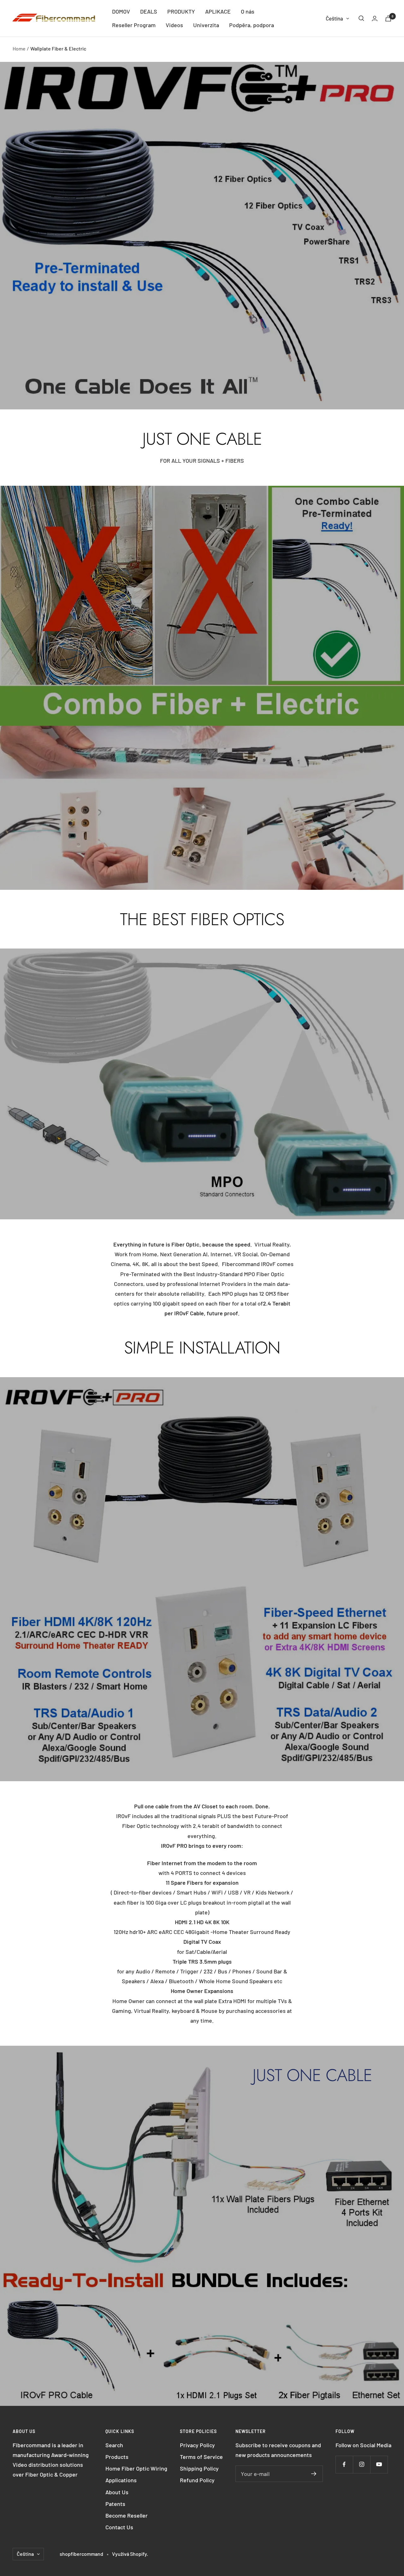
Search (114, 2445)
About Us (117, 2492)
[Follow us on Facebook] (344, 2464)
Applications (121, 2480)
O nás (248, 11)
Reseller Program (134, 25)
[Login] (375, 18)
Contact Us (119, 2527)
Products (117, 2457)
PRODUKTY (181, 11)
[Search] (361, 18)
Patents (115, 2504)
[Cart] (388, 18)
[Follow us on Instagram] (362, 2464)
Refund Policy (197, 2480)
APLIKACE (218, 11)
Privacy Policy (197, 2445)
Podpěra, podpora (252, 25)
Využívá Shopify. (130, 2554)
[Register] (314, 2474)
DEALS (149, 11)
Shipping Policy (199, 2468)
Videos (174, 25)
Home (19, 48)
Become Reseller (127, 2515)
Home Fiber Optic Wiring (136, 2468)
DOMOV (121, 11)
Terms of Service (201, 2457)
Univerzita (206, 25)
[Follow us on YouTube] (379, 2464)
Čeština (334, 18)
